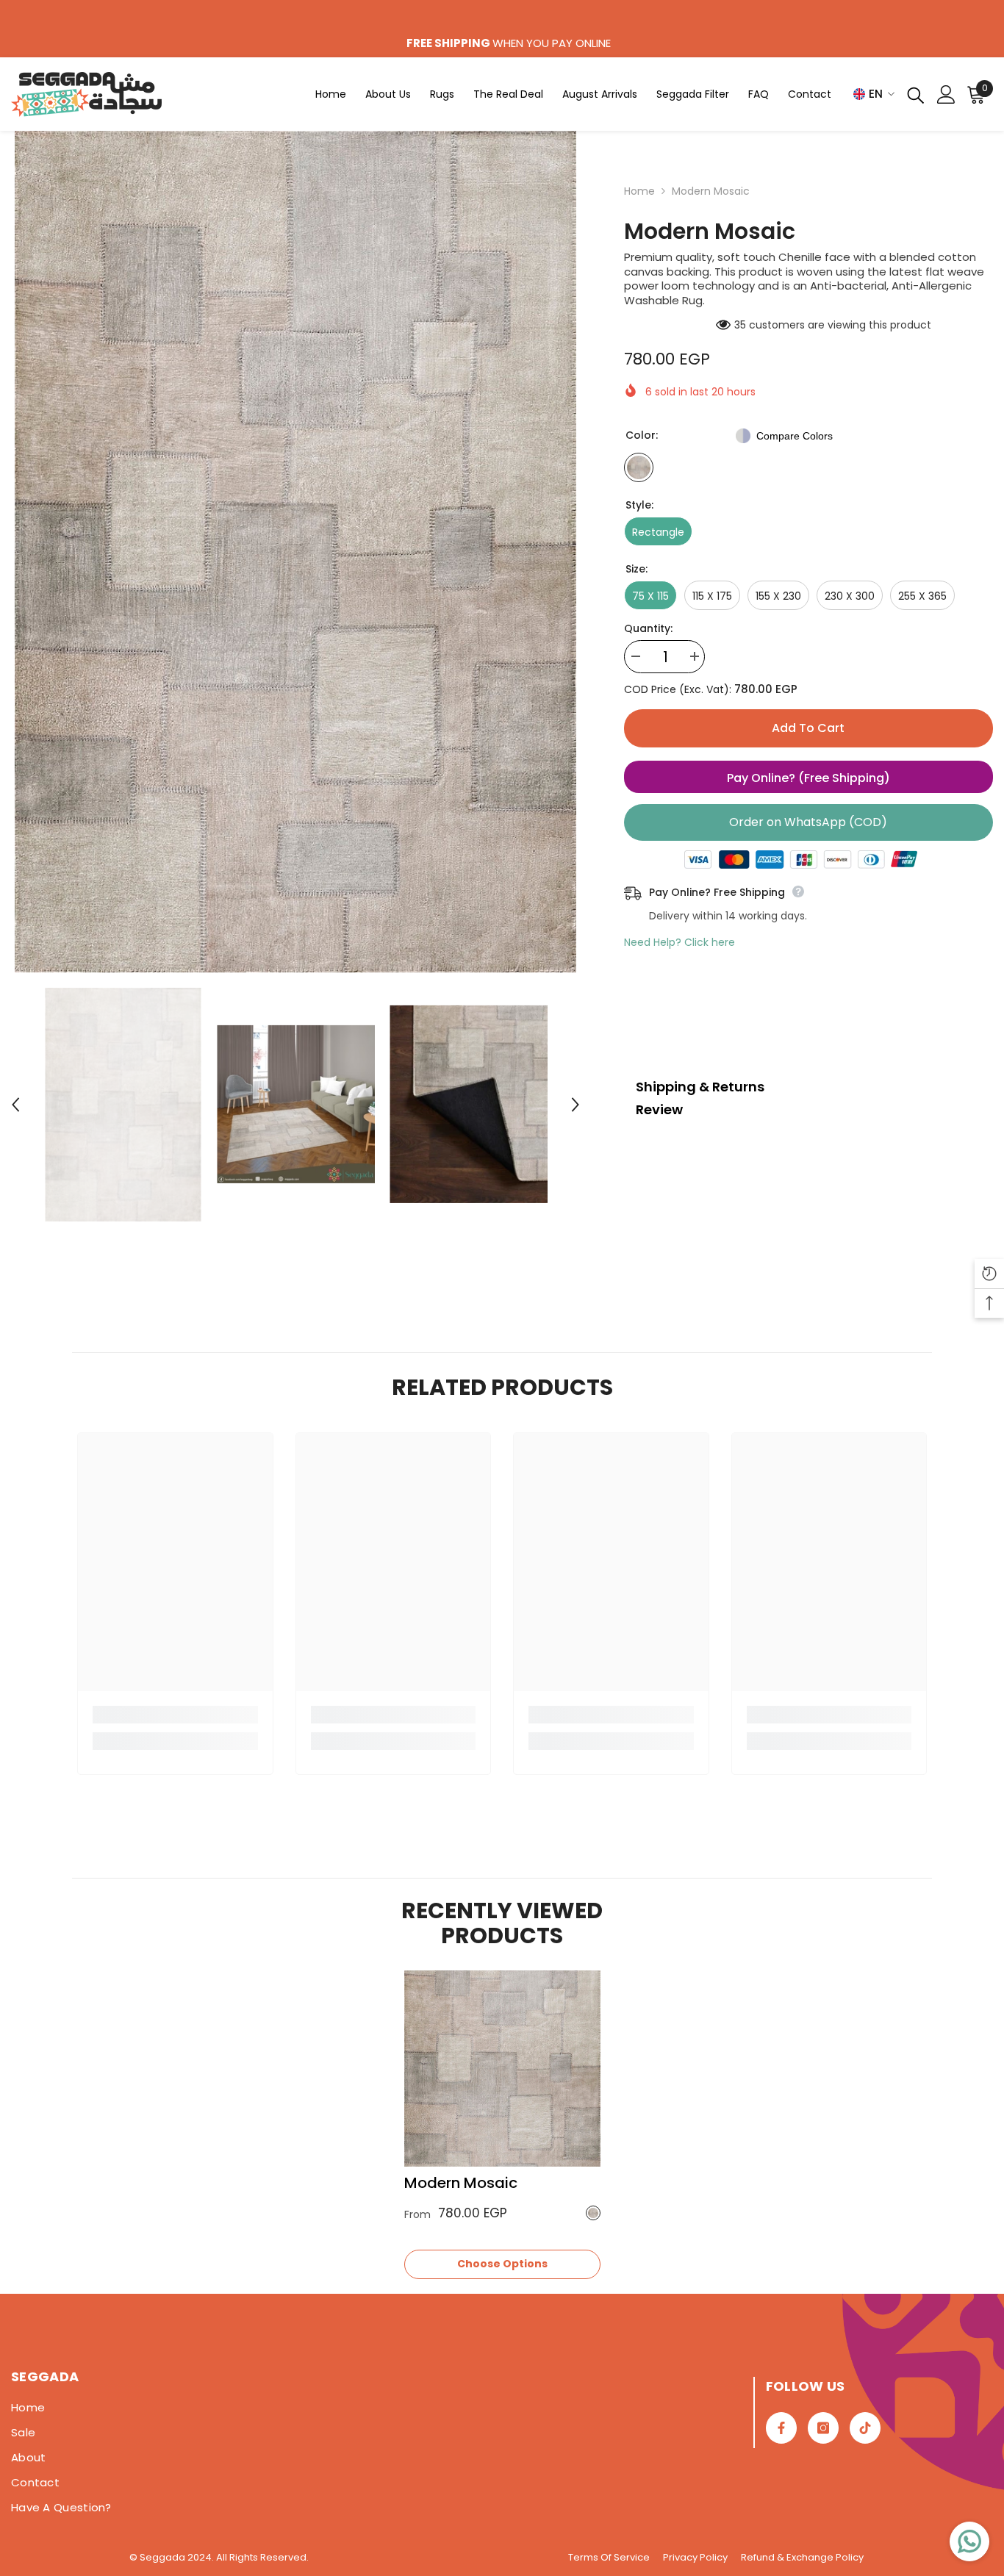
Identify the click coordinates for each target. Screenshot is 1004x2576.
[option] (295, 552)
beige (593, 2213)
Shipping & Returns (700, 1087)
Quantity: (648, 628)
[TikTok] (865, 2428)
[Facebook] (781, 2428)
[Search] (916, 94)
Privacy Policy (695, 2557)
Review (659, 1109)
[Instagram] (823, 2428)
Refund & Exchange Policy (802, 2557)
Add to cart (808, 728)
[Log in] (946, 94)
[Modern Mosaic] (502, 2069)
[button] (15, 1105)
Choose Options (502, 2264)
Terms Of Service (609, 2557)
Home (639, 191)
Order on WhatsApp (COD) (808, 822)
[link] (175, 1715)
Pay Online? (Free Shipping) (808, 778)
